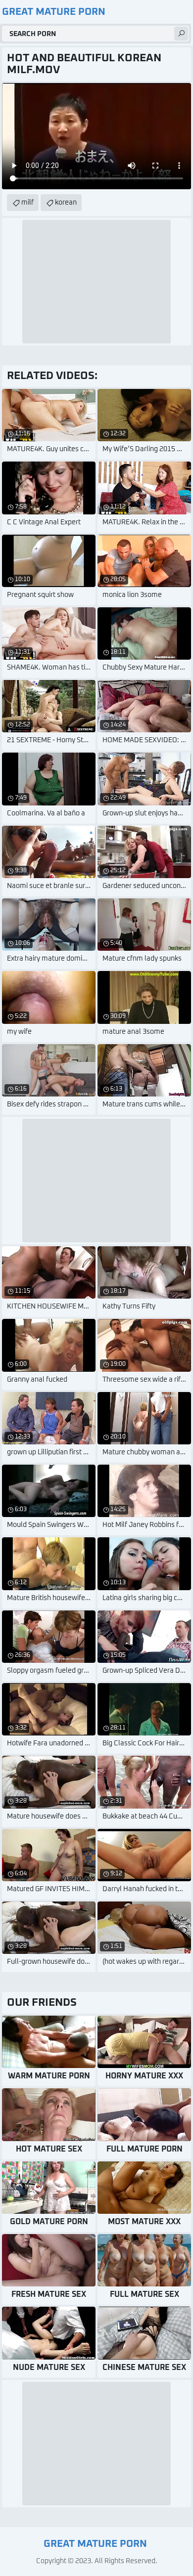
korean (66, 203)
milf (27, 203)
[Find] (181, 34)
